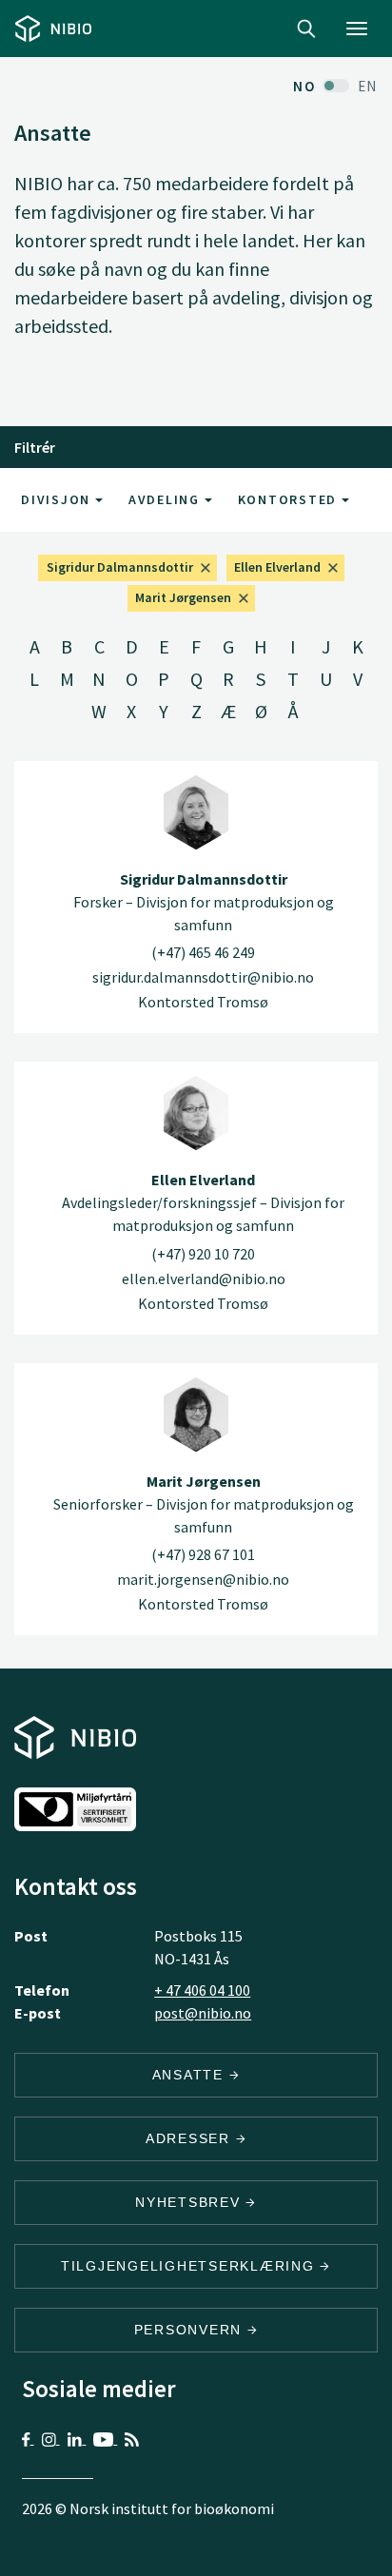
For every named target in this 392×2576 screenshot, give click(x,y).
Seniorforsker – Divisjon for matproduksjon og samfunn (204, 1504)
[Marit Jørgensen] (196, 1415)
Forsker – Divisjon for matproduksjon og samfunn (204, 902)
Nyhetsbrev (190, 2202)
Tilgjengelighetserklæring (191, 2266)
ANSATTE (191, 2075)
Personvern (191, 2330)
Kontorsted (290, 499)
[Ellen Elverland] (196, 1113)
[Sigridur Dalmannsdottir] (196, 812)
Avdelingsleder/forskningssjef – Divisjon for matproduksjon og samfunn (203, 1202)
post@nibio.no (203, 2013)
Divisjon (58, 499)
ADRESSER (191, 2138)
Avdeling (167, 499)
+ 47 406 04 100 (202, 1990)
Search (306, 29)
